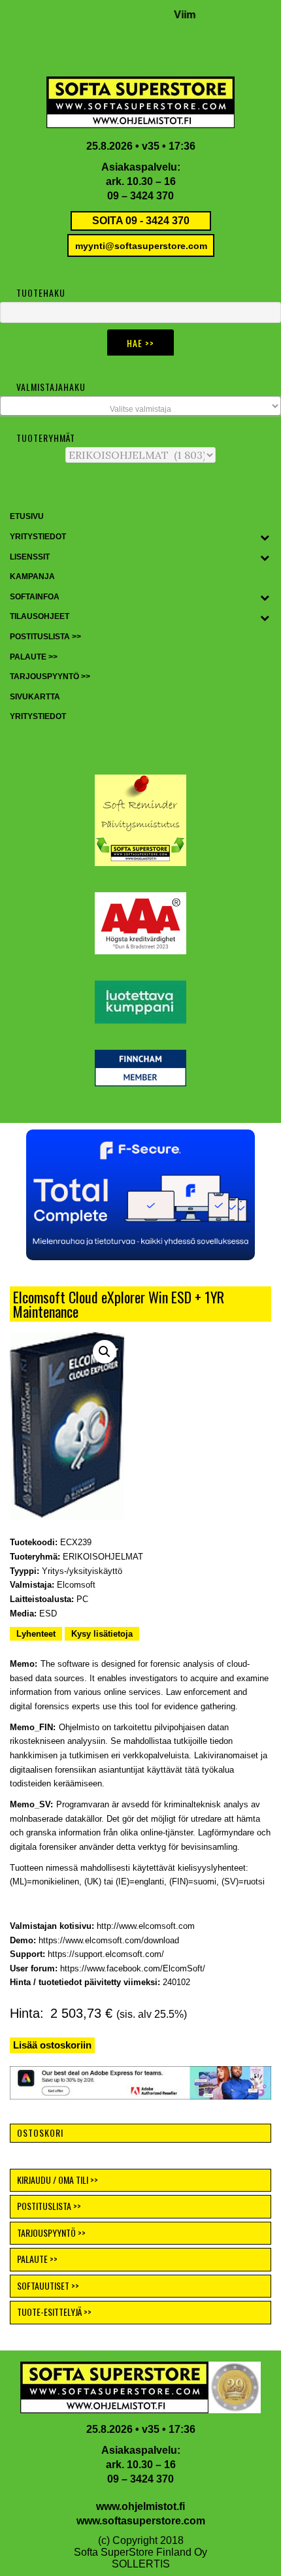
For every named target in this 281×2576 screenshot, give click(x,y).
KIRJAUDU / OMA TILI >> (58, 2180)
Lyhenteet (36, 1634)
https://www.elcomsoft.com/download (109, 1940)
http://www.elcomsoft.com (146, 1926)
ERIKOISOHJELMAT (103, 1557)
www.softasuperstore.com (141, 2521)
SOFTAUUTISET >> (48, 2285)
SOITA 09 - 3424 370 (141, 221)
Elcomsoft (76, 1585)
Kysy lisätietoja (102, 1634)
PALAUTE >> (37, 2259)
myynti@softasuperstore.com (141, 246)
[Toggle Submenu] (265, 537)
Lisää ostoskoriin (52, 2045)
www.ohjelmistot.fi (140, 2506)
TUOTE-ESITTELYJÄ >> (54, 2312)
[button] (105, 1352)
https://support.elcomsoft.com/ (106, 1954)
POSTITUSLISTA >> (49, 2206)
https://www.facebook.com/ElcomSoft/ (133, 1968)
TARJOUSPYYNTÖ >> (51, 2233)
